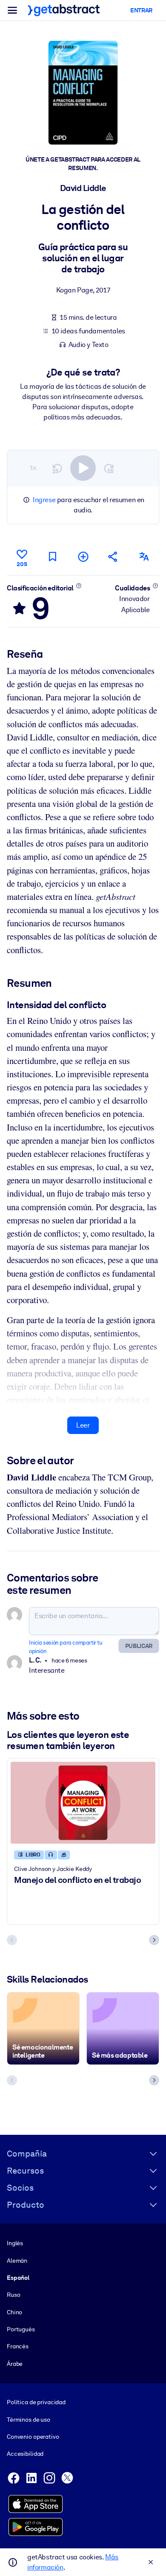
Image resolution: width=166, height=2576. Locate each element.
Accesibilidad (25, 2454)
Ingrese (44, 500)
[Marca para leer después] (52, 557)
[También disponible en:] (144, 557)
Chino (14, 2312)
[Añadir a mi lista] (83, 557)
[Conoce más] (79, 586)
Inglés (15, 2243)
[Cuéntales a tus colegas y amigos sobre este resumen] (113, 557)
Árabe (15, 2364)
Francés (18, 2346)
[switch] (83, 468)
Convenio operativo (33, 2437)
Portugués (21, 2329)
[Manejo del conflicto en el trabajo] (83, 1803)
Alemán (17, 2261)
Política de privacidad (36, 2402)
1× (33, 468)
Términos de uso (29, 2420)
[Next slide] (154, 1940)
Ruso (13, 2295)
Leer (83, 1425)
